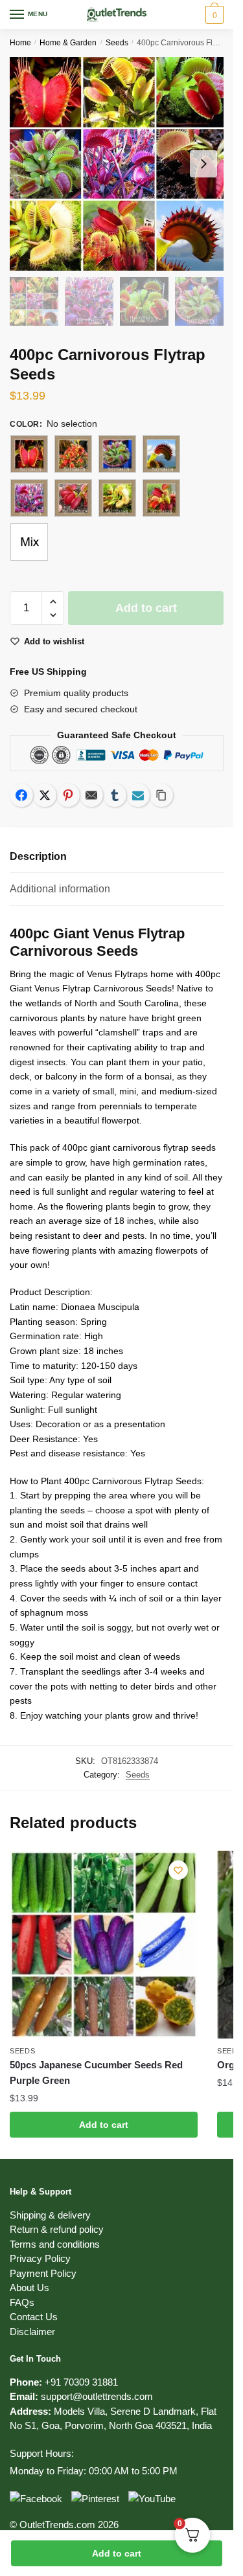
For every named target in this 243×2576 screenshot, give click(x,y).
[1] (29, 454)
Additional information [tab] (60, 889)
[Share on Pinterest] (68, 795)
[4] (161, 454)
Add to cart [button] (104, 2125)
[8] (161, 498)
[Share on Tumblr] (115, 795)
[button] (53, 602)
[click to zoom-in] (117, 164)
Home (20, 43)
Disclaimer (32, 2332)
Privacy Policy (40, 2258)
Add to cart (117, 2553)
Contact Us (34, 2317)
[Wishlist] (178, 1870)
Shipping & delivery (50, 2215)
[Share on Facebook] (21, 795)
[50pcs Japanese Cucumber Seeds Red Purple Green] (104, 1945)
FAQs (22, 2302)
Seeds (117, 43)
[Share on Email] (91, 795)
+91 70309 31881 (81, 2382)
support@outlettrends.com (97, 2396)
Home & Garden (68, 43)
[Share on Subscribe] (138, 795)
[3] (117, 454)
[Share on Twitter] (45, 795)
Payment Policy (43, 2273)
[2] (73, 454)
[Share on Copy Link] (161, 795)
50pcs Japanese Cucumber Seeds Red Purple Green (96, 2073)
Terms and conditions (55, 2244)
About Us (29, 2288)
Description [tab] (38, 856)
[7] (117, 498)
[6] (73, 498)
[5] (29, 498)
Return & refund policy (57, 2229)
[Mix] (29, 542)
